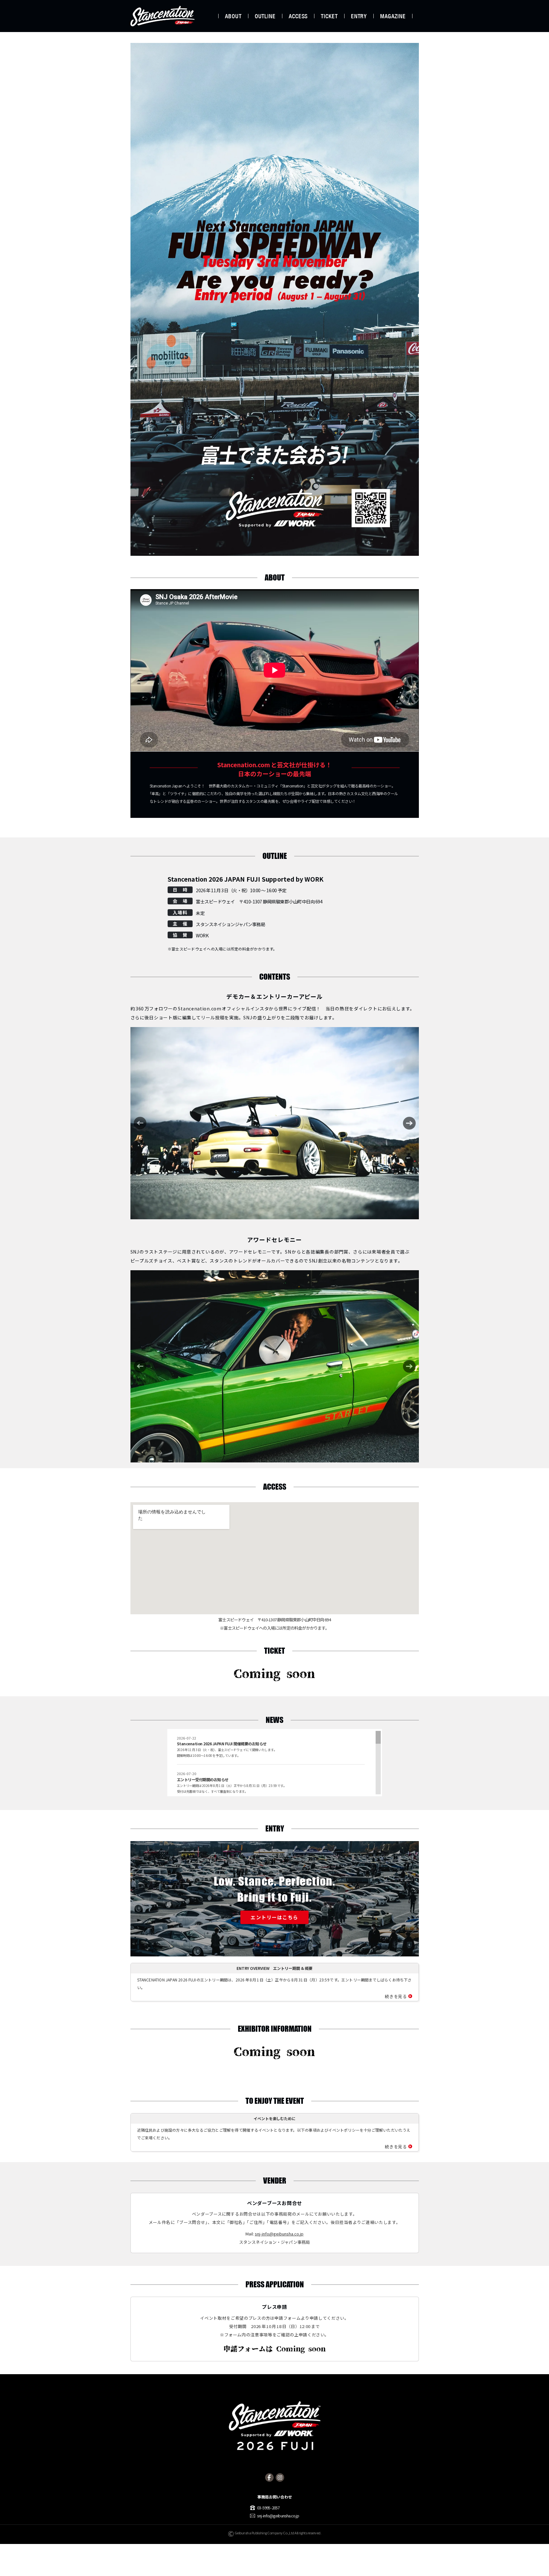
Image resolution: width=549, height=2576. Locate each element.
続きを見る (396, 1996)
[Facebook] (269, 2477)
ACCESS (298, 16)
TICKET (329, 16)
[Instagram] (280, 2477)
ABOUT (233, 16)
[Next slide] (409, 1123)
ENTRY (359, 16)
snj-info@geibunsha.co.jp (279, 2234)
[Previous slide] (140, 1123)
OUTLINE (265, 16)
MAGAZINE (393, 16)
